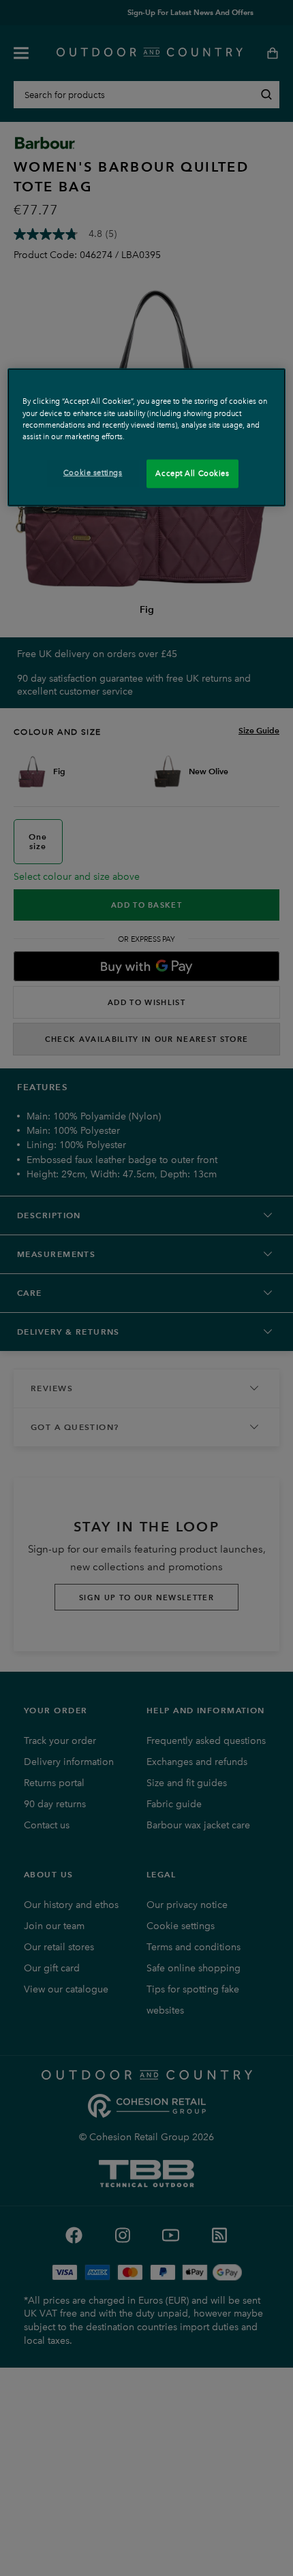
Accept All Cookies (192, 473)
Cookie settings (93, 472)
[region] (147, 437)
